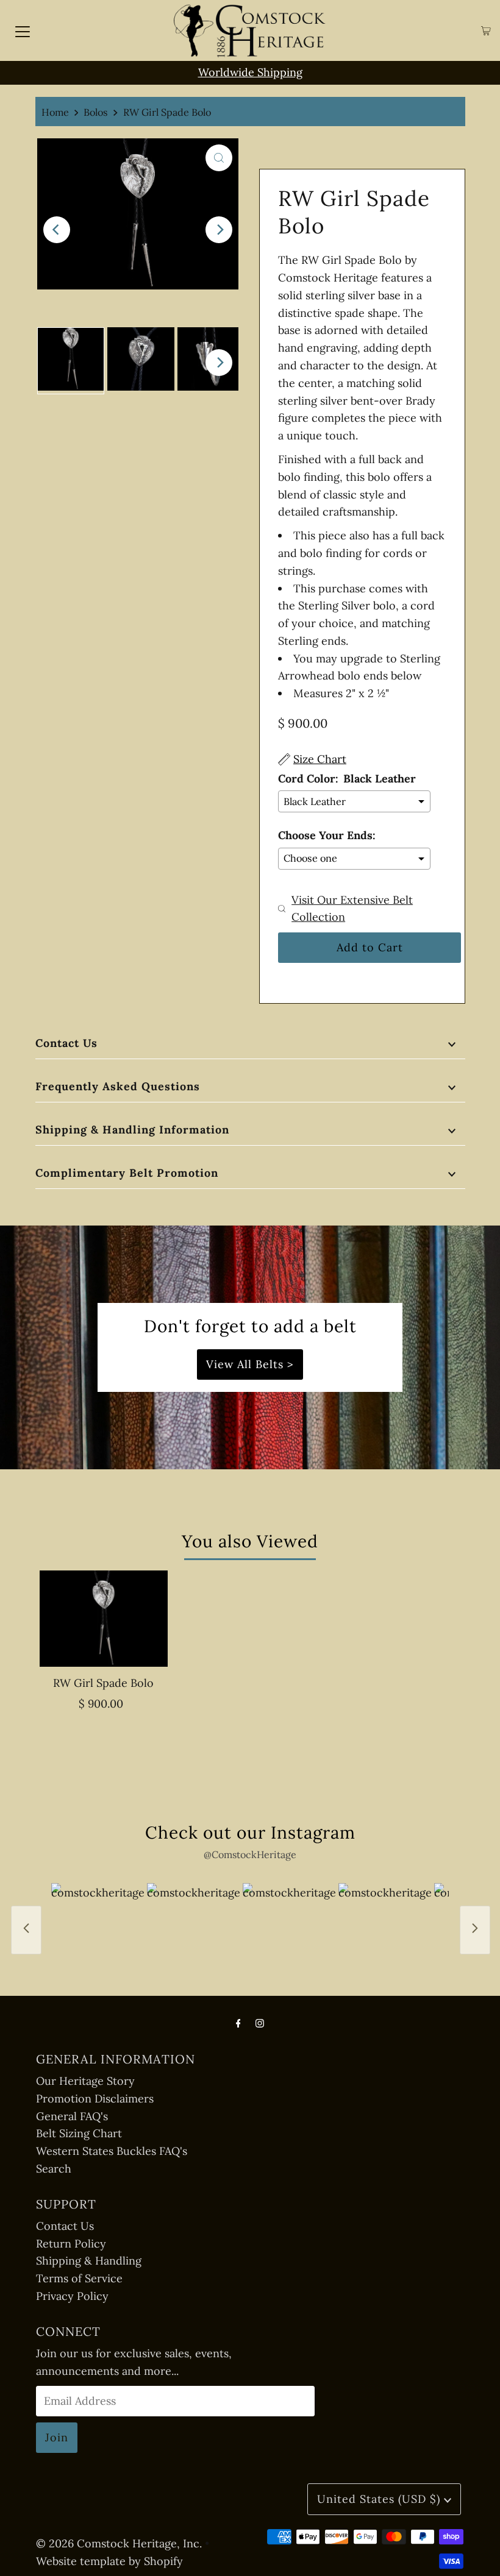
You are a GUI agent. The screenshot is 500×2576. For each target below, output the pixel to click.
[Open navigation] (23, 30)
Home (55, 112)
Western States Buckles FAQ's (112, 2151)
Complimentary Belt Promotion (127, 1173)
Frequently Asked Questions (118, 1086)
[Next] (219, 230)
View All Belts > (250, 1364)
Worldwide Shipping (250, 72)
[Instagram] (260, 2023)
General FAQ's (72, 2116)
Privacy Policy (72, 2296)
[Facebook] (238, 2023)
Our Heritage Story (85, 2081)
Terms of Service (79, 2278)
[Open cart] (486, 31)
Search (54, 2169)
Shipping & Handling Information (132, 1130)
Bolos (96, 112)
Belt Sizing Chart (79, 2133)
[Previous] (57, 230)
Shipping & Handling (89, 2261)
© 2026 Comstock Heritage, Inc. (119, 2543)
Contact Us (66, 1043)
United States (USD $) (380, 2499)
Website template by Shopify (109, 2561)
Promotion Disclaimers (95, 2099)
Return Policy (71, 2244)
